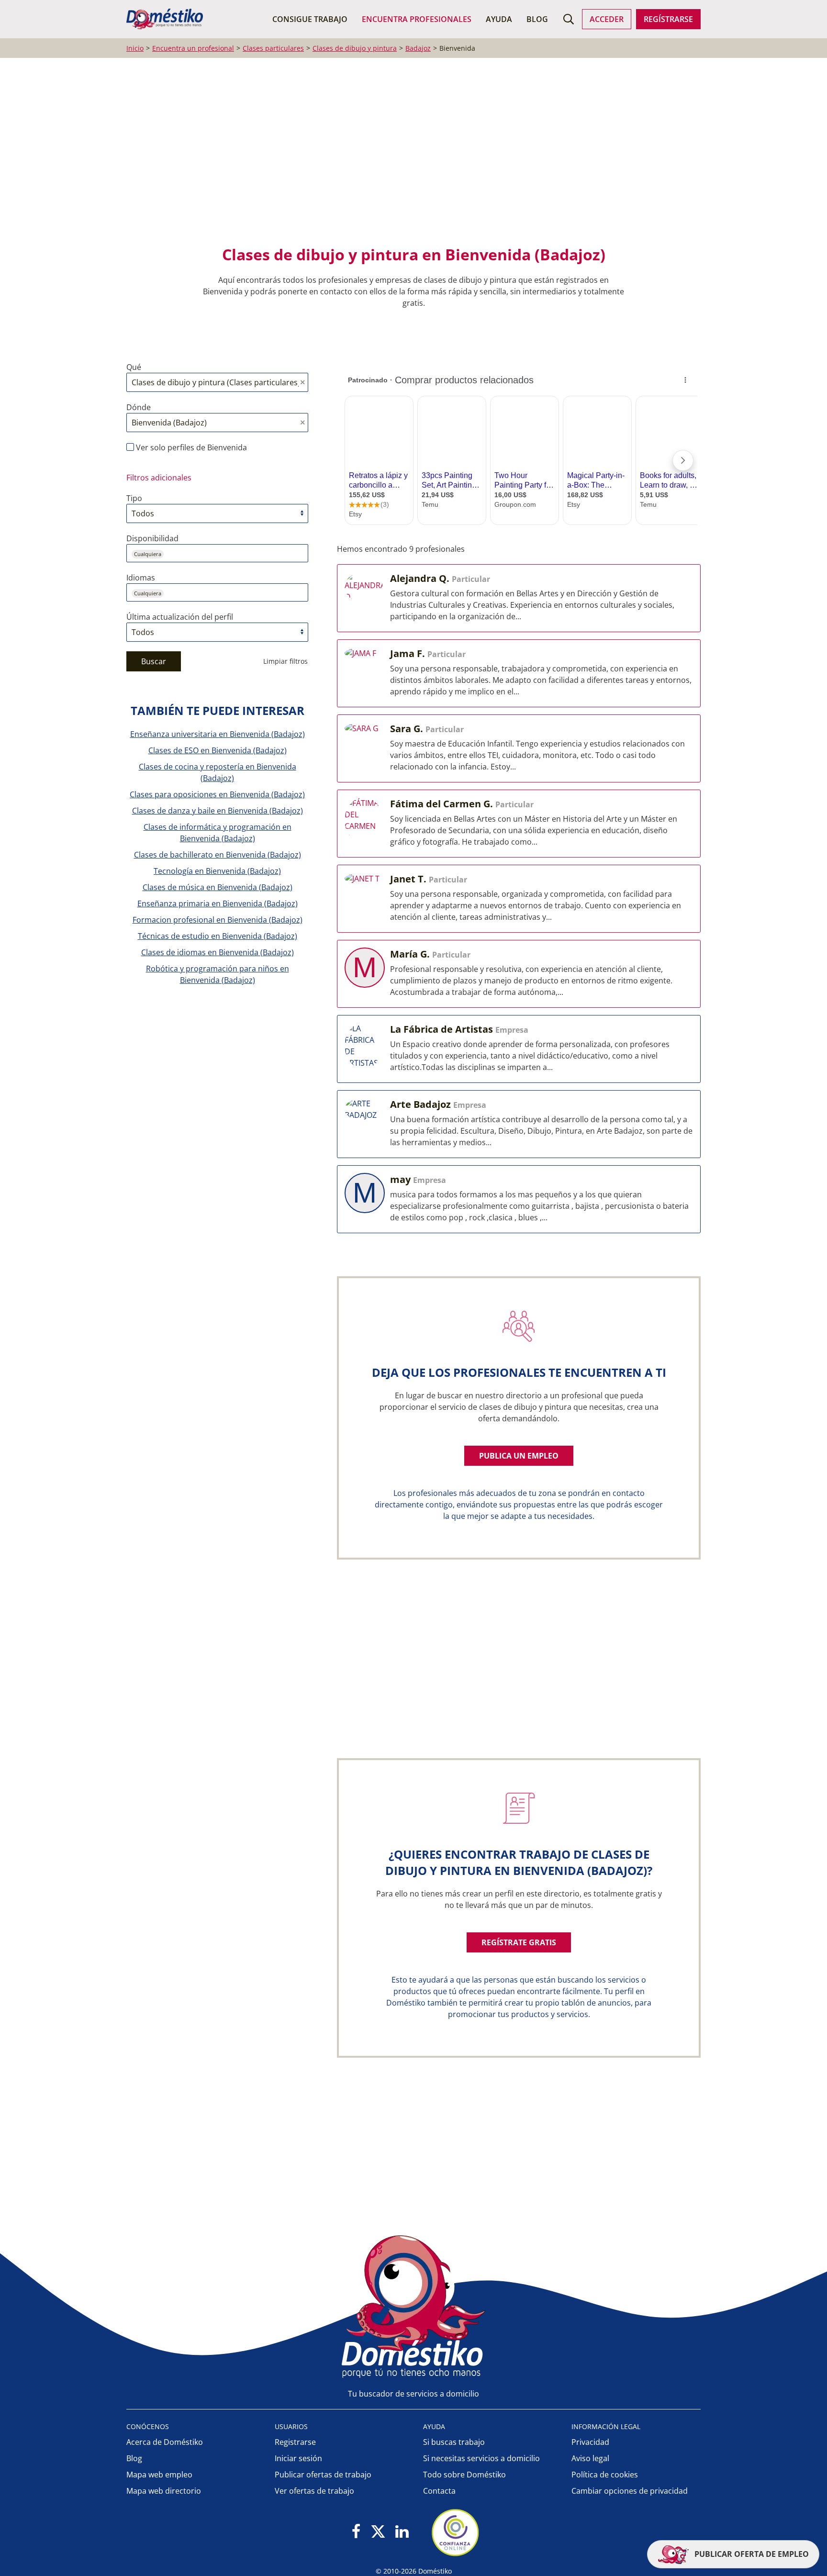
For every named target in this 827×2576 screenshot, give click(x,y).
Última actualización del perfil (180, 617)
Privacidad (590, 2442)
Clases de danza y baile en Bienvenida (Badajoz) (218, 811)
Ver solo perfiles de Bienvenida (190, 447)
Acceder (607, 19)
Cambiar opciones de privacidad (630, 2491)
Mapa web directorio (164, 2491)
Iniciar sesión (298, 2458)
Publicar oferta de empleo (751, 2554)
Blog (537, 19)
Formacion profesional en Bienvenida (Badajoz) (218, 920)
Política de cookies (605, 2475)
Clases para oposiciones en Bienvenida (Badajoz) (217, 794)
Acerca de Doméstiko (165, 2442)
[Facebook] (356, 2532)
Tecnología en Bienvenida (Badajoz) (217, 871)
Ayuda (499, 19)
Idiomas (141, 578)
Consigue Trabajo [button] (310, 19)
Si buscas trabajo (454, 2442)
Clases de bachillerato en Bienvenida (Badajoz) (218, 855)
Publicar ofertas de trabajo (323, 2475)
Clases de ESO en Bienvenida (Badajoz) (218, 750)
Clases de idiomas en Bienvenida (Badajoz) (218, 952)
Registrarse (295, 2442)
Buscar (154, 661)
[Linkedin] (402, 2532)
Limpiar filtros (285, 661)
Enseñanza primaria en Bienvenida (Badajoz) (218, 903)
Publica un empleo (519, 1456)
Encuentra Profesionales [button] (417, 19)
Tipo (134, 498)
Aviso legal (590, 2458)
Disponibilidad (152, 538)
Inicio (135, 48)
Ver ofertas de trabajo (314, 2491)
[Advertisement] (409, 158)
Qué (134, 367)
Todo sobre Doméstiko (464, 2475)
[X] (378, 2532)
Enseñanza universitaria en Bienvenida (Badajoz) (218, 734)
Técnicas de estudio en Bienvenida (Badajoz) (218, 936)
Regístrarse (668, 19)
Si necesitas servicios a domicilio (481, 2458)
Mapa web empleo (159, 2475)
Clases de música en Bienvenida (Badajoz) (218, 887)
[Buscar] (569, 19)
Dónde (139, 407)
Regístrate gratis (519, 1942)
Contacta (439, 2491)
